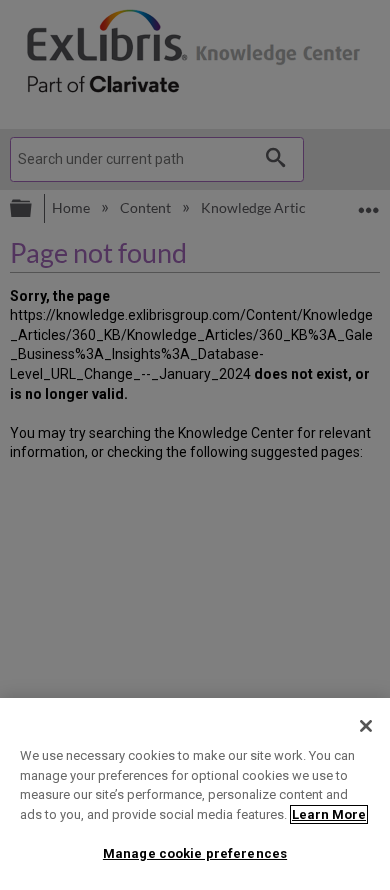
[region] (195, 794)
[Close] (366, 726)
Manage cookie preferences (195, 853)
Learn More (329, 814)
